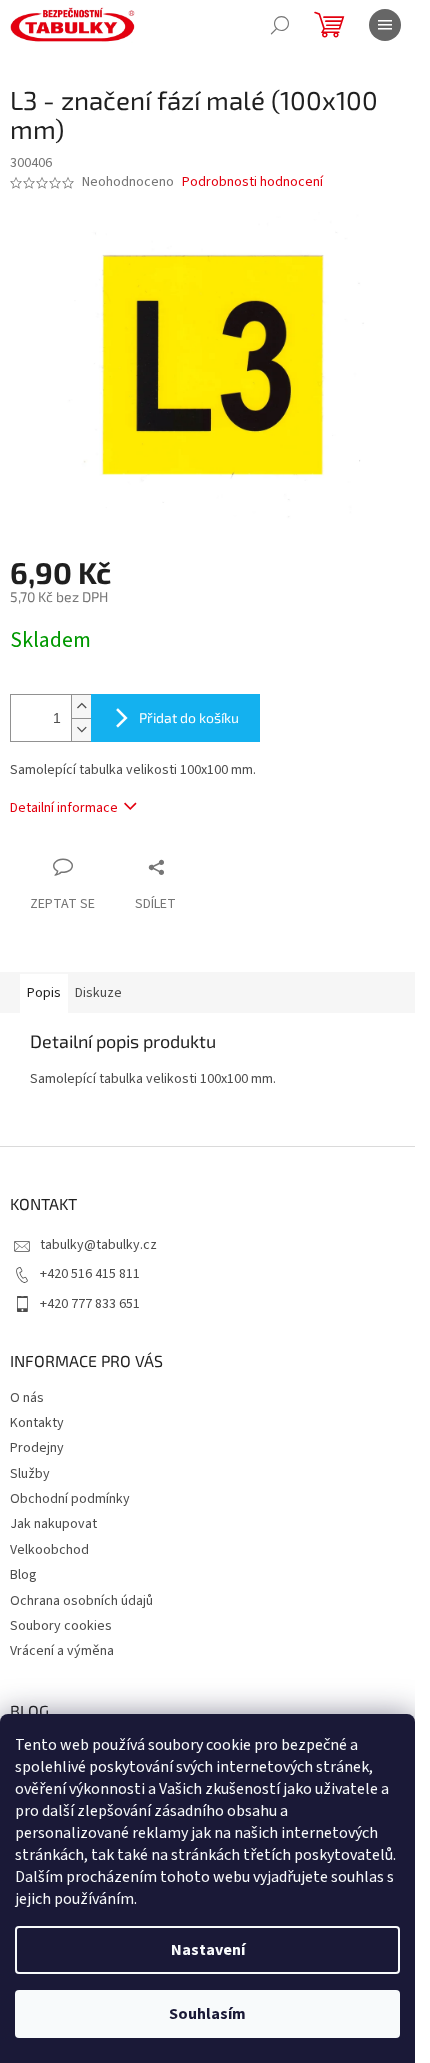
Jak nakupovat (53, 1524)
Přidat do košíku (189, 717)
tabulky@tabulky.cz (98, 1245)
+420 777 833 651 (90, 1304)
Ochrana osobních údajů (81, 1601)
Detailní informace (64, 808)
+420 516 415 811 (90, 1274)
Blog (23, 1575)
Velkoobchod (49, 1550)
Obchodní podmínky (70, 1499)
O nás (27, 1398)
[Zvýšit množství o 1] (81, 706)
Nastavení (208, 1950)
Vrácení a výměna (62, 1651)
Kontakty (37, 1423)
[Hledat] (280, 25)
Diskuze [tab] (98, 993)
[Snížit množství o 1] (81, 729)
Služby (30, 1474)
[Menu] (385, 25)
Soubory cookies (61, 1626)
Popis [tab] (44, 993)
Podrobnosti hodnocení (252, 182)
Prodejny (37, 1448)
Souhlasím (207, 2014)
